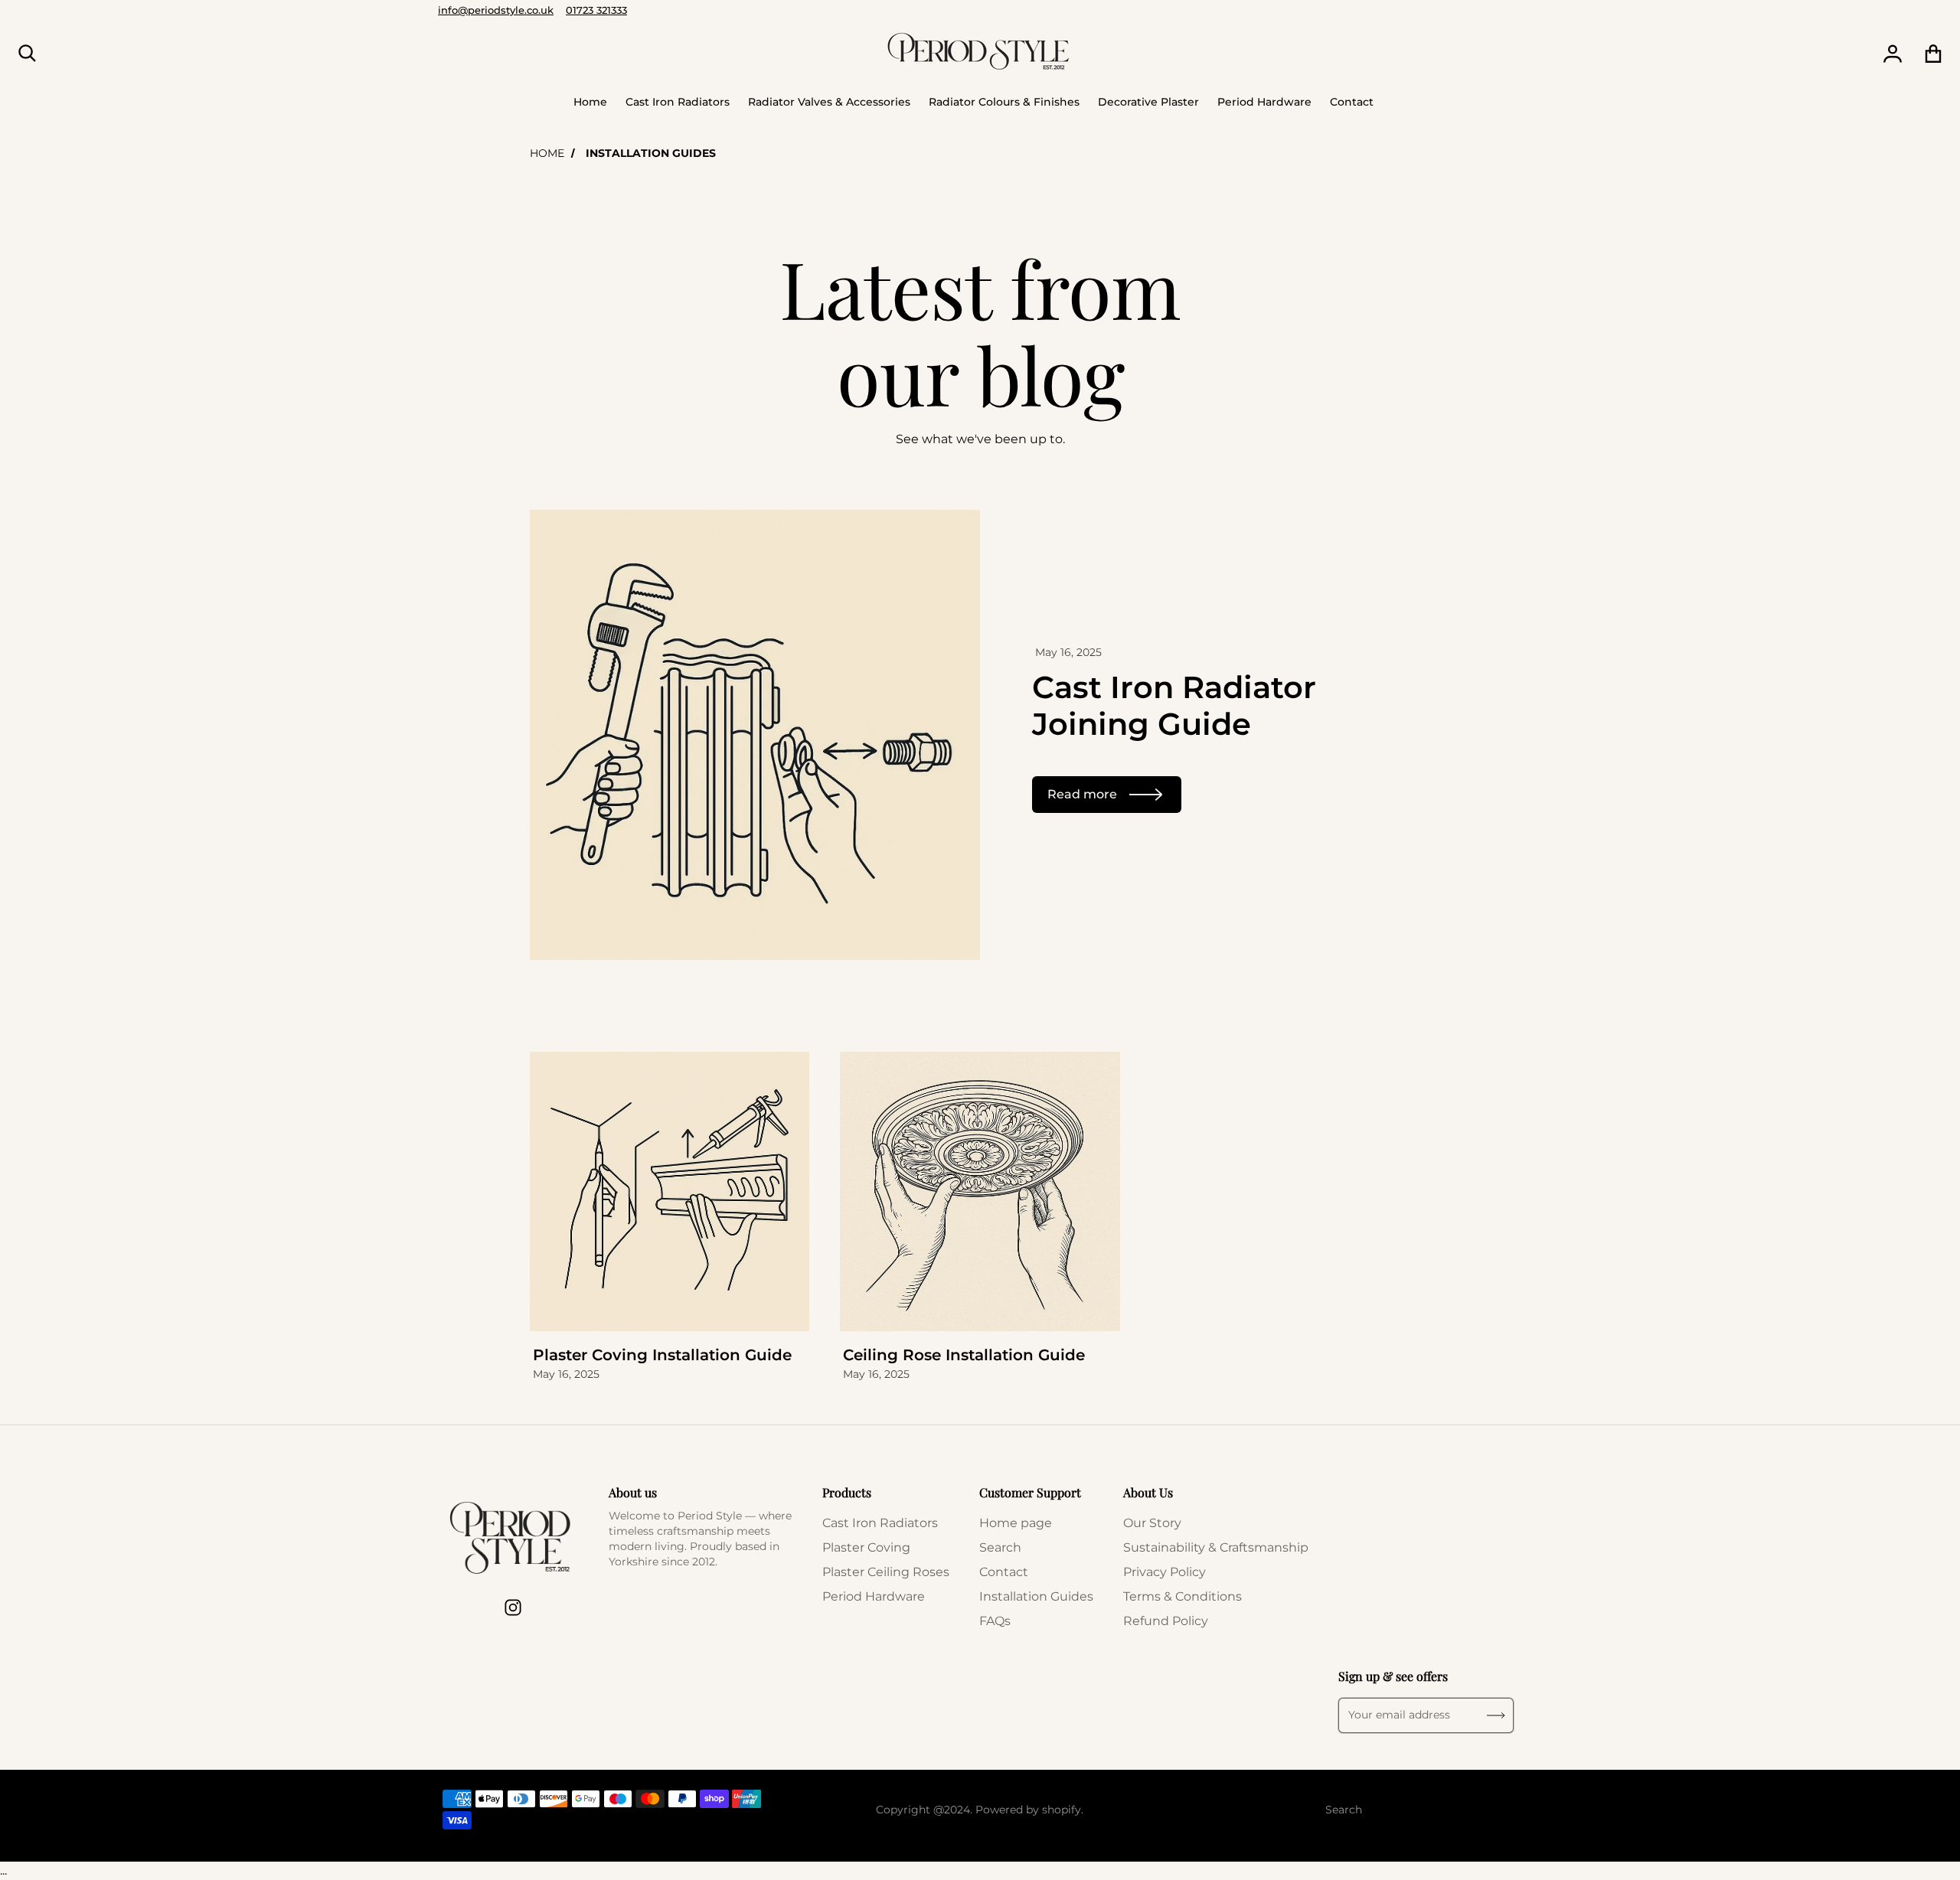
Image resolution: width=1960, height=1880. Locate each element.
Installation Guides (1036, 1596)
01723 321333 (596, 10)
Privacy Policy (1165, 1572)
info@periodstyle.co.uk (496, 10)
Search (1000, 1547)
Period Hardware (874, 1596)
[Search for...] (28, 54)
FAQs (995, 1621)
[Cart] (1934, 54)
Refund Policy (1166, 1621)
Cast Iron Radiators (880, 1523)
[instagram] (513, 1607)
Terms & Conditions (1183, 1596)
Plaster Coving (866, 1547)
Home (547, 153)
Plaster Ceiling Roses (886, 1572)
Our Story (1152, 1523)
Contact (1004, 1572)
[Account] (1893, 54)
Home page (1016, 1523)
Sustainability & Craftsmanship (1216, 1547)
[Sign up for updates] (1496, 1715)
